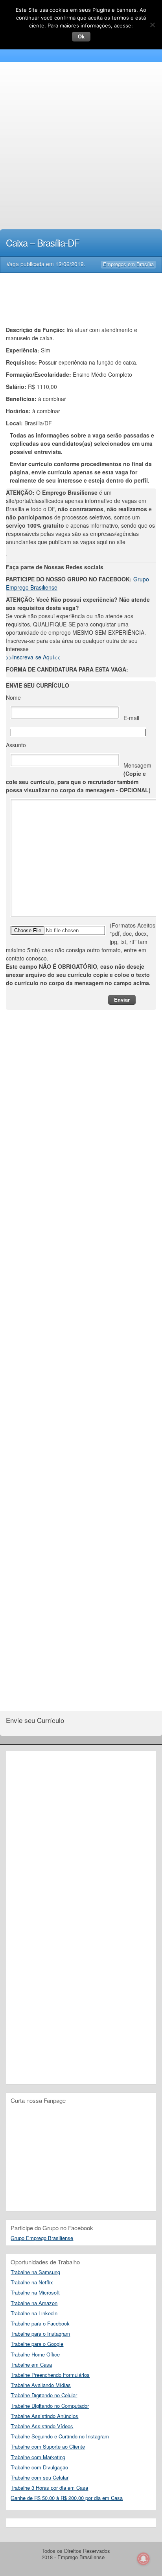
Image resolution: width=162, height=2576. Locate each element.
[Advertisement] (81, 147)
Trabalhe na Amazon (34, 2303)
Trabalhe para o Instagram (40, 2334)
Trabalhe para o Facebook (40, 2323)
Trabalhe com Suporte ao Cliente (48, 2446)
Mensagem (79, 778)
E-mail (131, 718)
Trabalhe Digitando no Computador (50, 2406)
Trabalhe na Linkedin (34, 2313)
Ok (81, 36)
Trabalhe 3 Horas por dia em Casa (49, 2488)
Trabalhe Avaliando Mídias (41, 2385)
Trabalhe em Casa (31, 2365)
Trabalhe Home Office (35, 2354)
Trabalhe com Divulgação (39, 2467)
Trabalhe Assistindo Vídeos (42, 2426)
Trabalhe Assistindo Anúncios (44, 2416)
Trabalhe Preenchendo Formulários (50, 2375)
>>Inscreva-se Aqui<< (33, 657)
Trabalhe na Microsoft (35, 2292)
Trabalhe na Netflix (32, 2282)
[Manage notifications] (144, 2559)
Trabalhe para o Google (37, 2344)
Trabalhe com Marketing (38, 2457)
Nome (13, 697)
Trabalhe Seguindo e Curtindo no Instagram (60, 2436)
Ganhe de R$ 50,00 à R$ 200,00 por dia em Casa (67, 2498)
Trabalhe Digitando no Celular (44, 2395)
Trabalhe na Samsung (35, 2272)
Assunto (16, 745)
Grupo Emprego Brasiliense (42, 2238)
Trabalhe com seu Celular (40, 2477)
